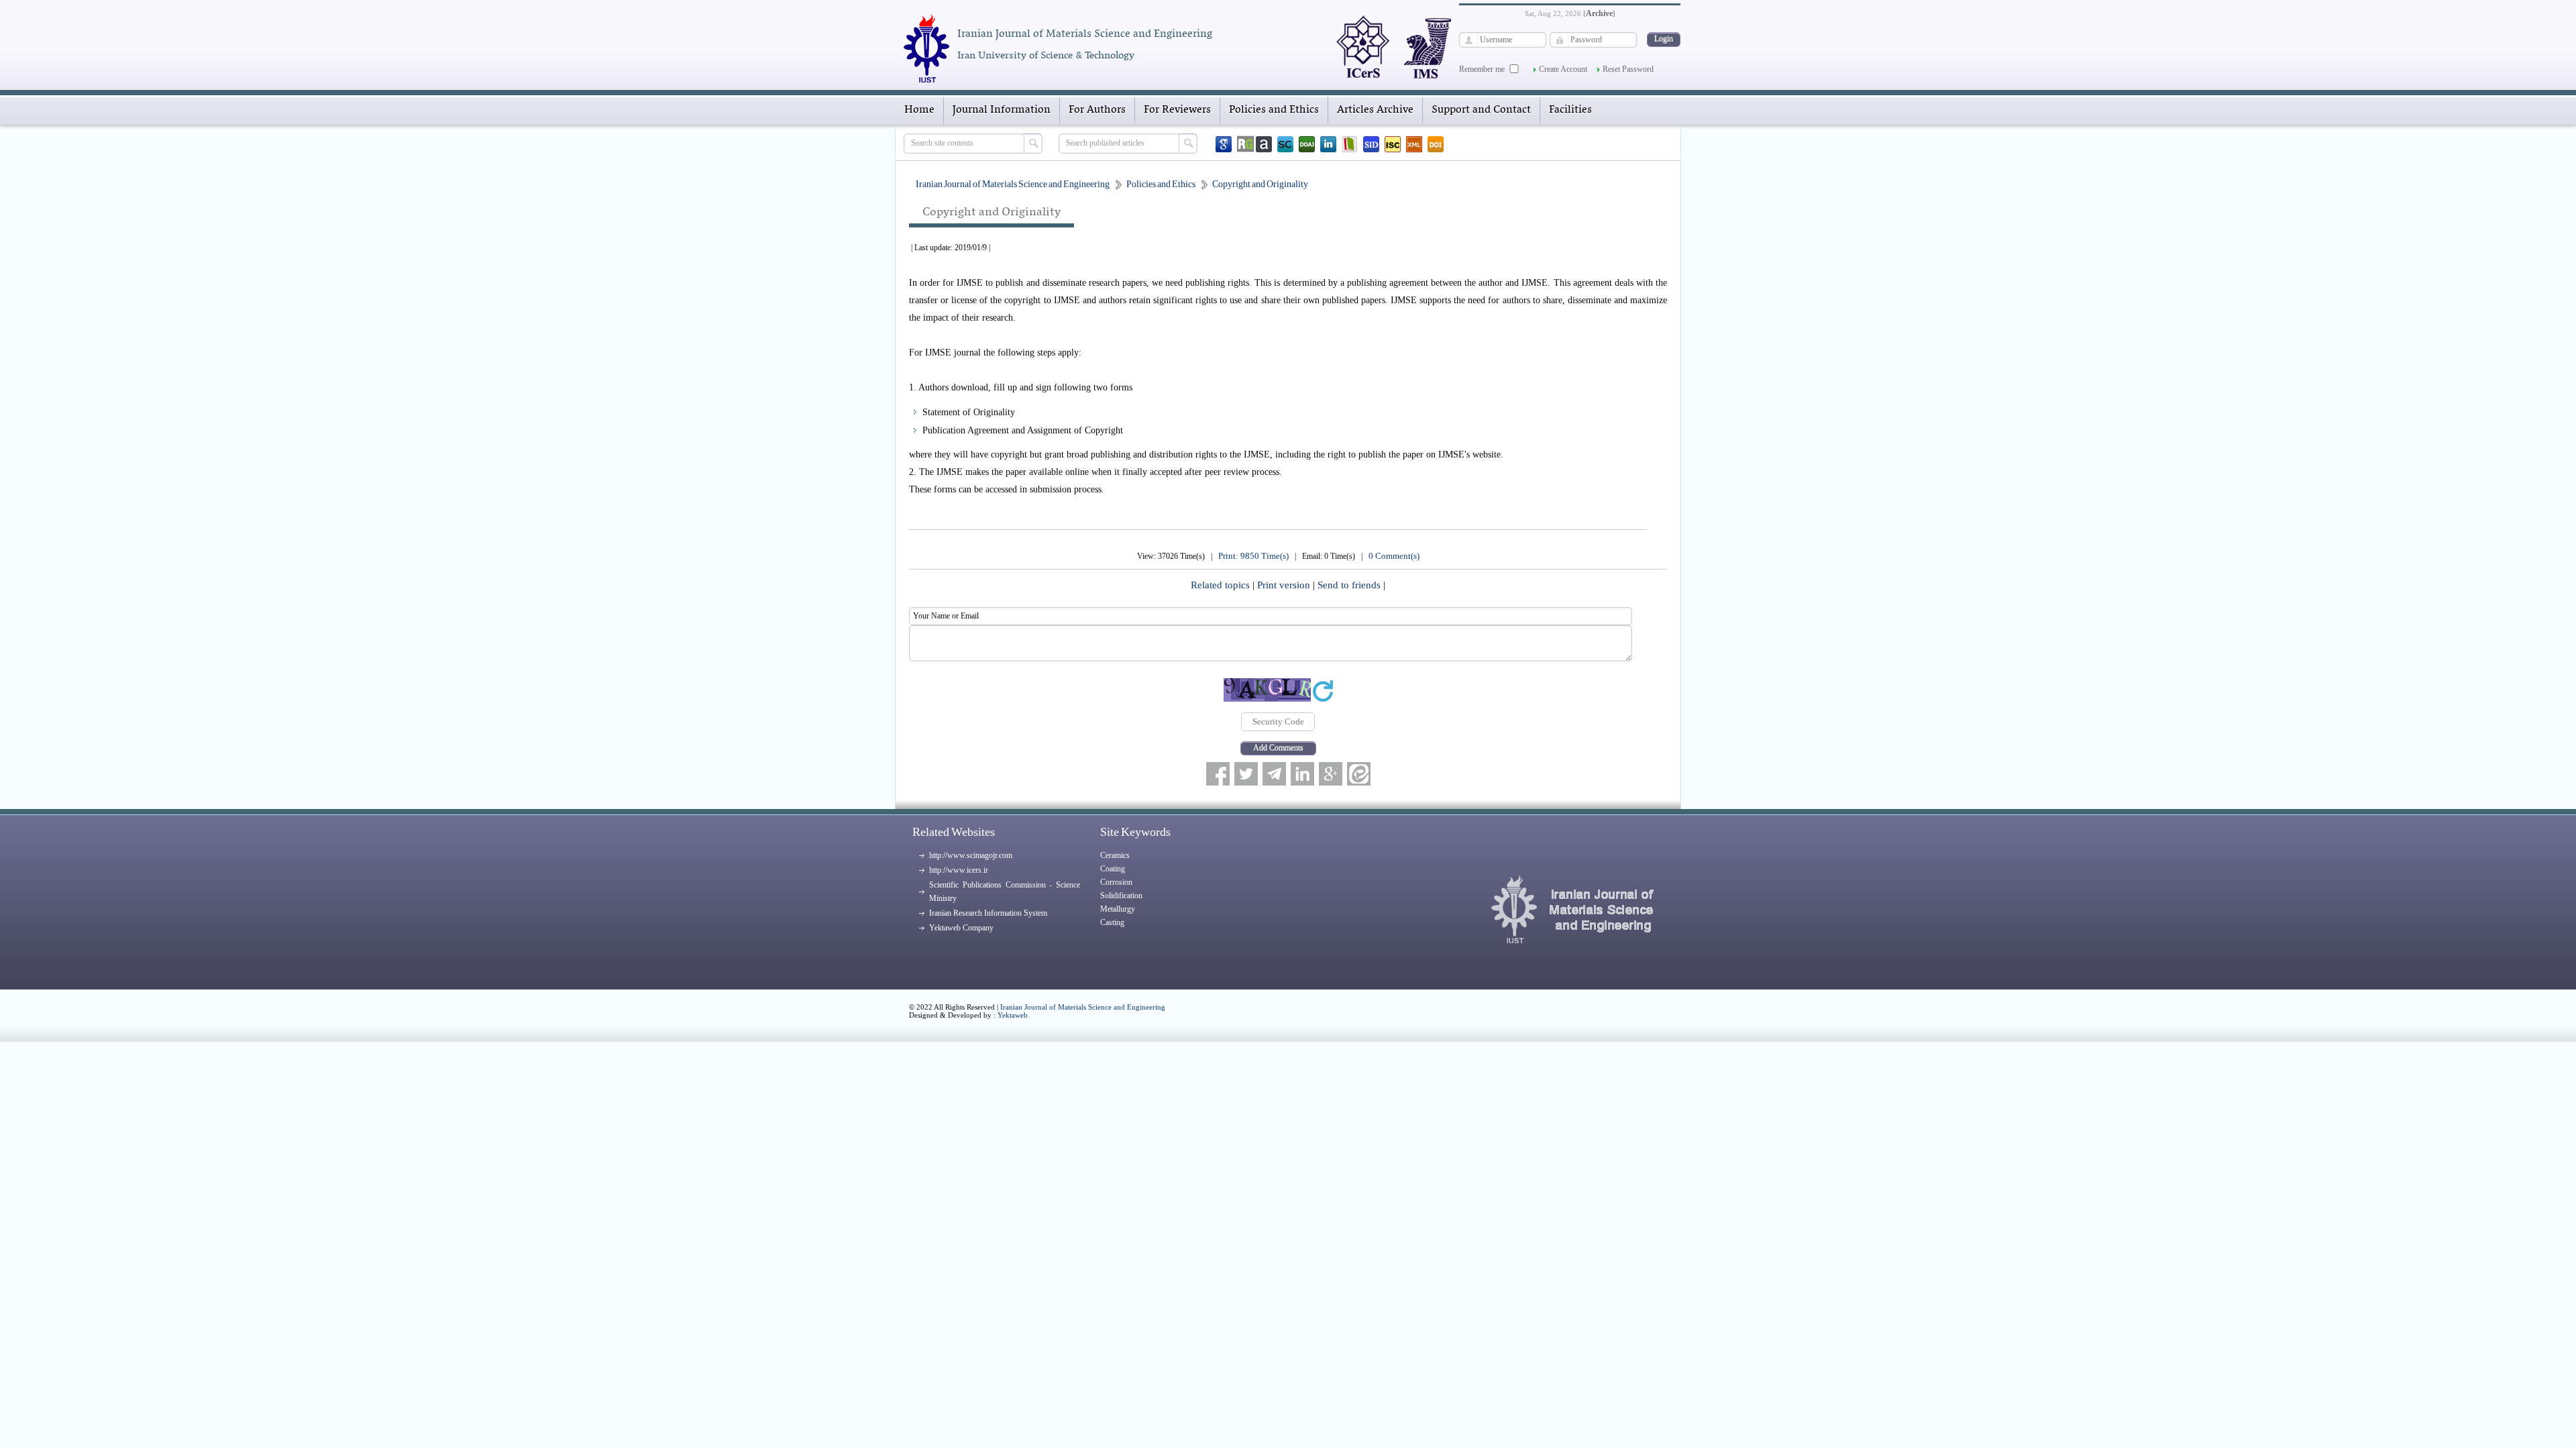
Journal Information (1002, 110)
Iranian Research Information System (988, 913)
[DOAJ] (1307, 144)
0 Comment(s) (1394, 556)
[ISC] (1393, 144)
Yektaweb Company (961, 928)
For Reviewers (1177, 110)
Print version (1285, 585)
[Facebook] (1218, 774)
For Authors (1097, 110)
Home (919, 110)
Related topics (1222, 585)
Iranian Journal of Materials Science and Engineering (1083, 1007)
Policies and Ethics (1274, 110)
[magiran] (1350, 144)
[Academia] (1264, 144)
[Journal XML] (1414, 144)
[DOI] (1436, 144)
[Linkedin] (1328, 144)
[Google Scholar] (1224, 144)
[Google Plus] (1331, 774)
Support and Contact (1481, 110)
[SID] (1371, 144)
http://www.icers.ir (959, 870)
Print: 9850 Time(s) (1253, 556)
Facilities (1570, 110)
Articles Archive (1375, 110)
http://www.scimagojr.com (971, 855)
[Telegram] (1274, 774)
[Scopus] (1285, 144)
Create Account (1563, 69)
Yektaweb (1013, 1015)
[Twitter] (1246, 774)
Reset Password (1628, 69)
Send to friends (1350, 585)
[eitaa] (1359, 774)
